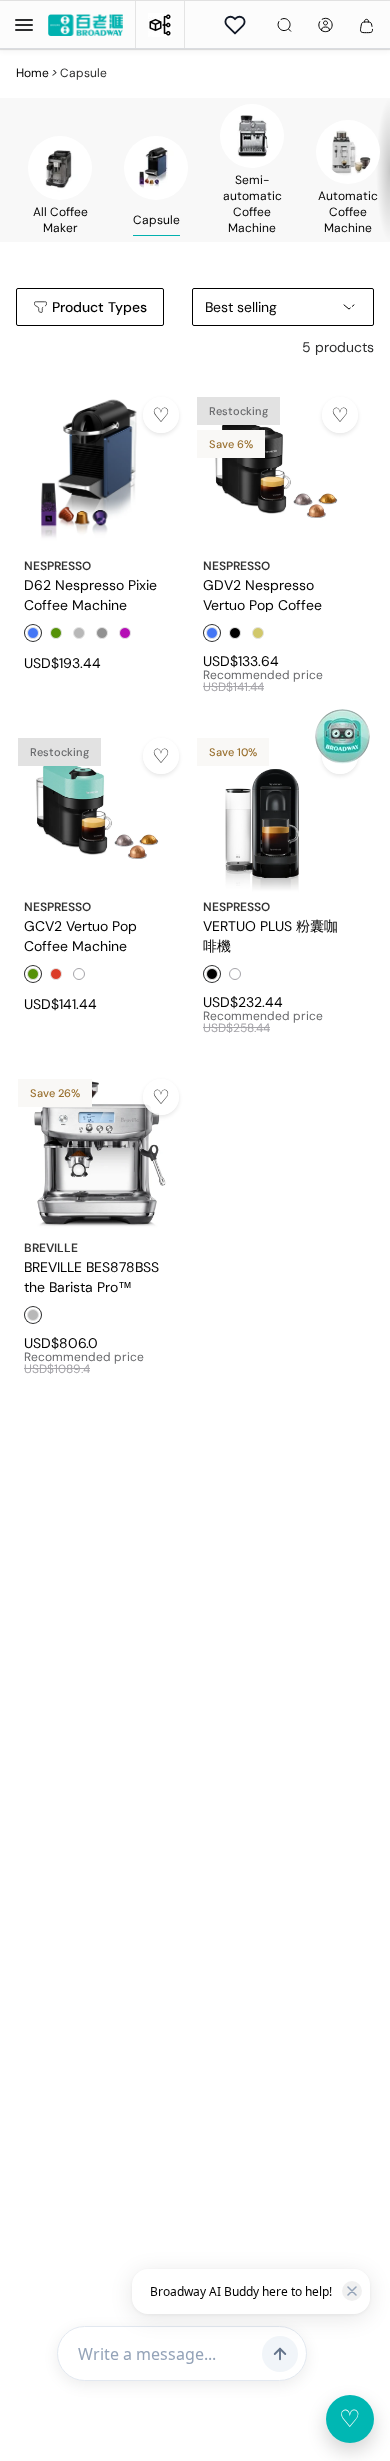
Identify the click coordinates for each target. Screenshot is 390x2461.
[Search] (284, 25)
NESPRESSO (57, 566)
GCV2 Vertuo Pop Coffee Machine (80, 935)
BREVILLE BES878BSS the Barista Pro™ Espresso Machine (91, 1276)
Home (32, 73)
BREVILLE (51, 1248)
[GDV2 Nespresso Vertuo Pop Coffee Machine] (276, 470)
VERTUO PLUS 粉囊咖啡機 (270, 935)
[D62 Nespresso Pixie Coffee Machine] (97, 470)
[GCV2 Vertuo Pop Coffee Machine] (97, 811)
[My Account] (325, 25)
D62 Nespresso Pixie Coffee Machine (90, 594)
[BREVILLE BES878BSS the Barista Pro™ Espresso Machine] (97, 1152)
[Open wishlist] (235, 25)
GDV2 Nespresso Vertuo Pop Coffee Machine (262, 594)
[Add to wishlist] (161, 415)
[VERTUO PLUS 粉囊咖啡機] (276, 811)
